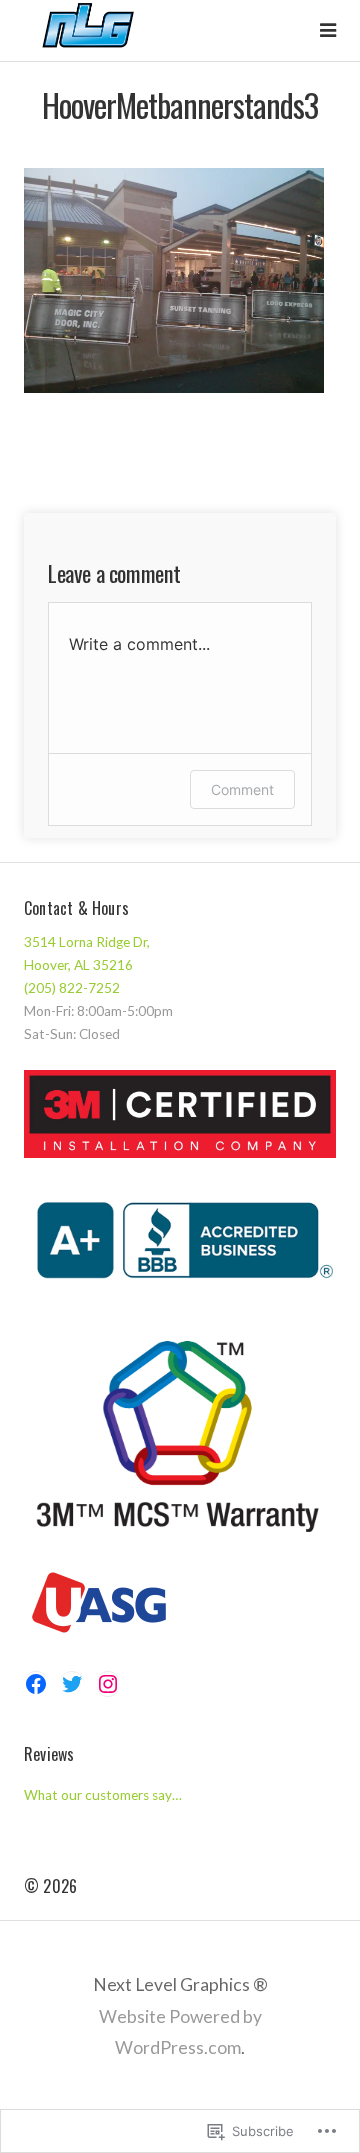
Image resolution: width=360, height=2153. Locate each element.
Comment (242, 789)
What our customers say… (103, 1795)
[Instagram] (108, 1684)
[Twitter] (72, 1684)
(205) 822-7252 (72, 988)
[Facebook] (36, 1684)
